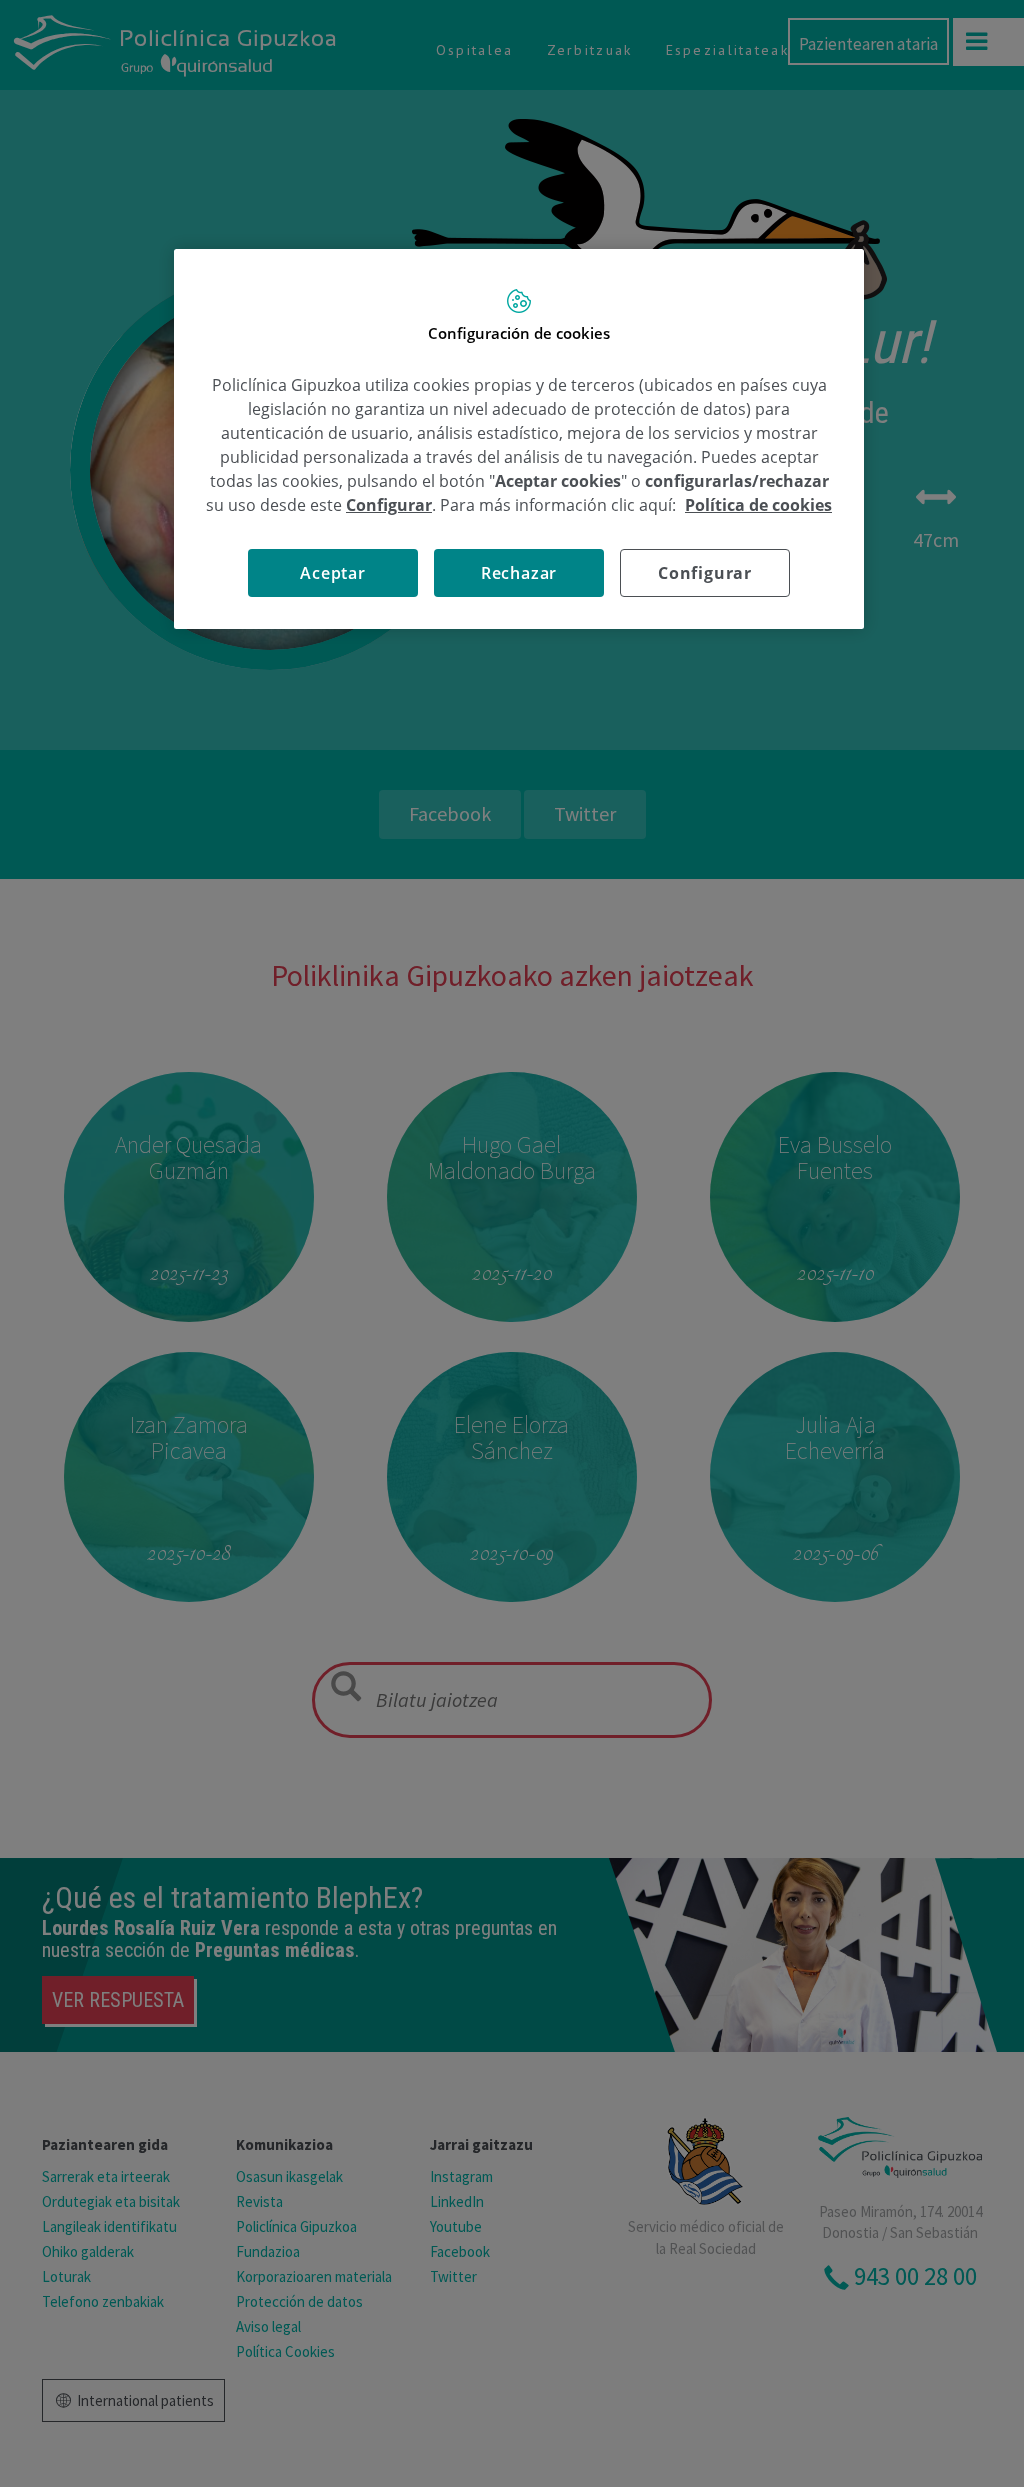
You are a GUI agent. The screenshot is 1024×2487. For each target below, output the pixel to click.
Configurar (705, 573)
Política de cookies (758, 505)
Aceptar (333, 573)
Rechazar (519, 573)
